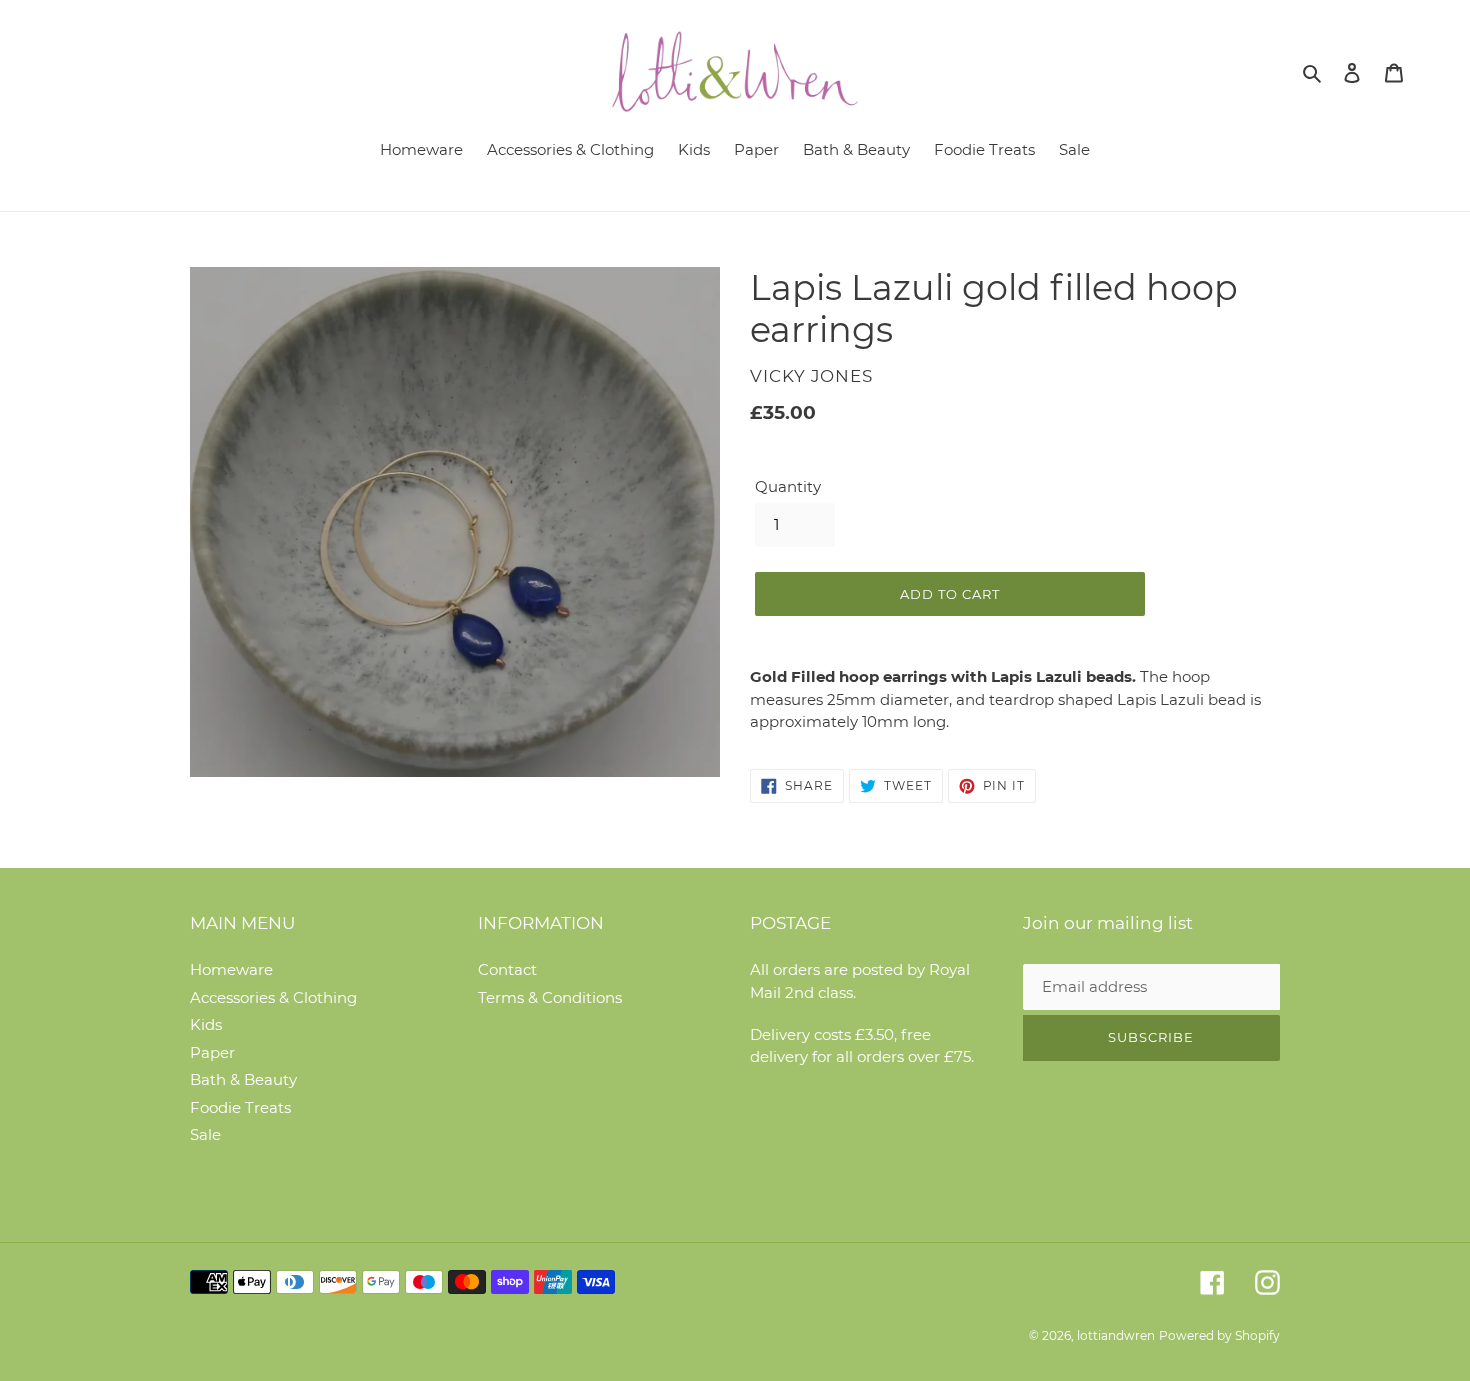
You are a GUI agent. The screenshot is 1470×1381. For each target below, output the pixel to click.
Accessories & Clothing (273, 997)
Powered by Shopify (1219, 1335)
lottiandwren (1116, 1335)
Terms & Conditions (550, 997)
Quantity (788, 486)
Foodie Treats (240, 1107)
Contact (507, 969)
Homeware (231, 969)
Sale (205, 1134)
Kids (206, 1024)
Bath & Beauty (243, 1079)
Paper (212, 1052)
